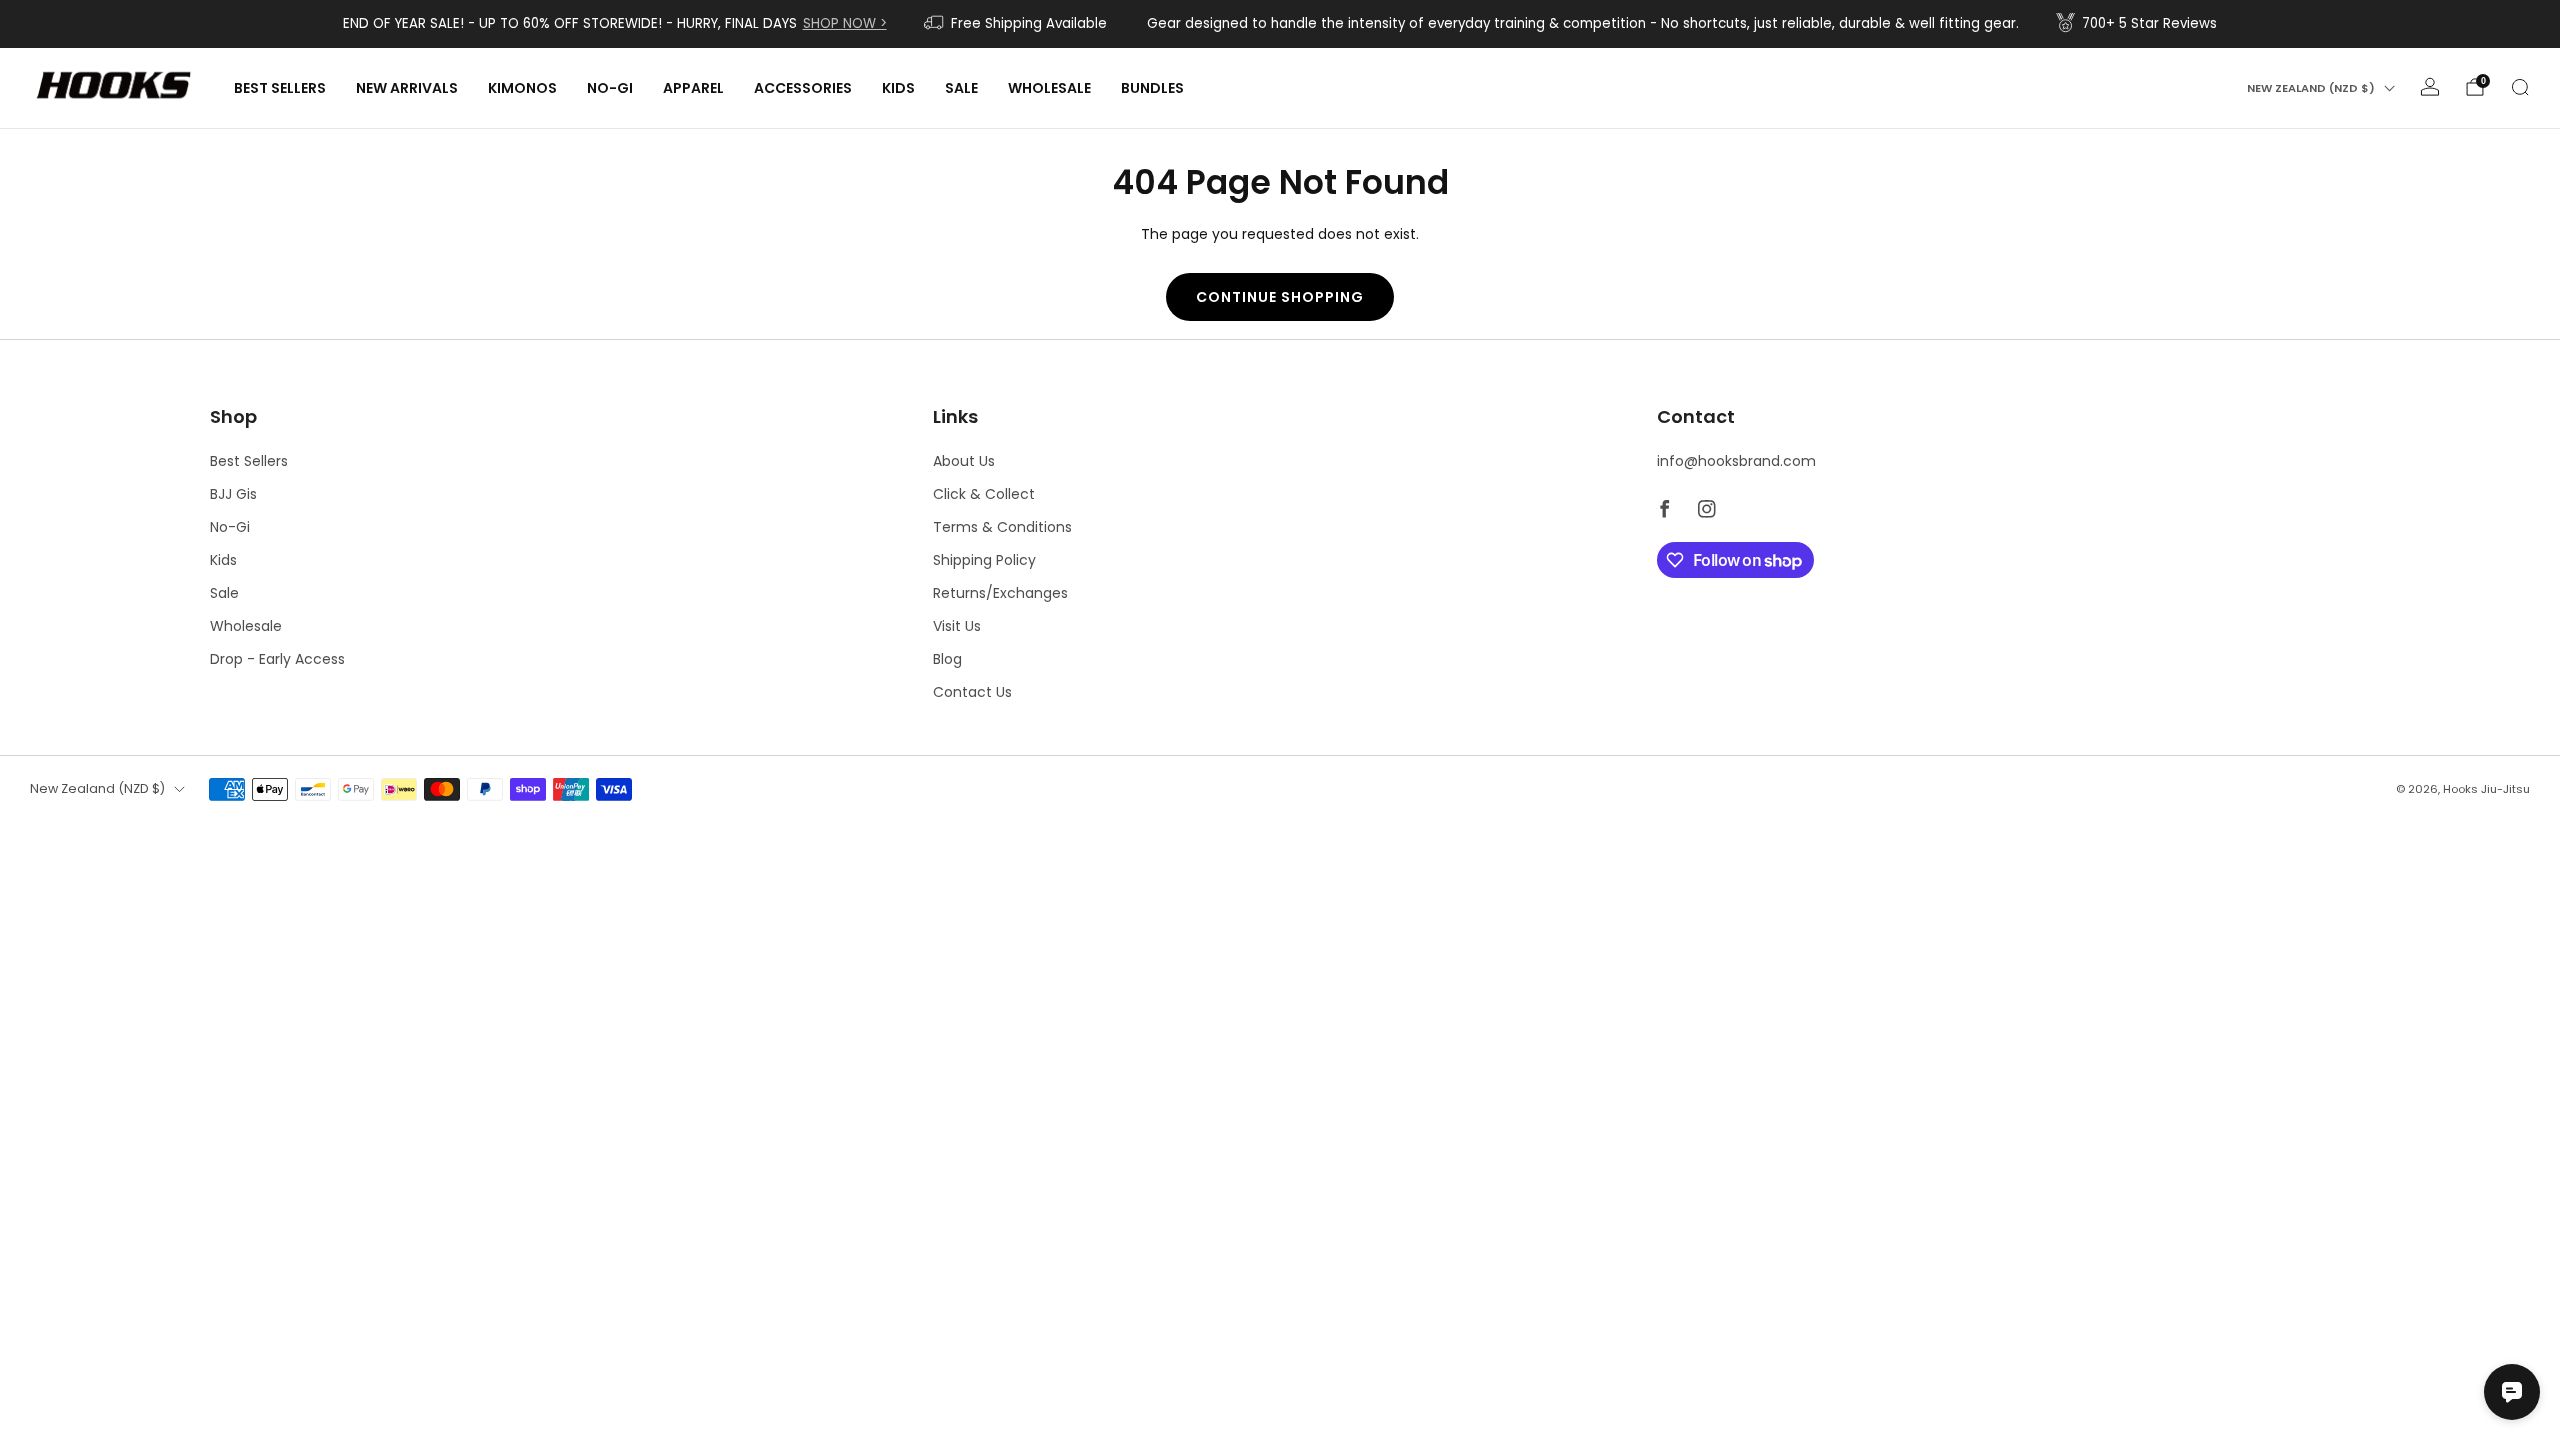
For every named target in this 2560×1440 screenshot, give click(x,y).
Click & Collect (984, 494)
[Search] (2520, 87)
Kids (898, 88)
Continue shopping (1280, 297)
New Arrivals (407, 88)
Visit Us (957, 626)
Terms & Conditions (1002, 527)
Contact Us (972, 692)
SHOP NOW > (845, 23)
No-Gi (610, 88)
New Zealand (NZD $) (2311, 88)
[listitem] (615, 24)
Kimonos (522, 88)
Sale (961, 88)
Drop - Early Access (277, 659)
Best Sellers (280, 88)
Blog (947, 659)
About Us (964, 461)
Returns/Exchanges (1000, 593)
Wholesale (1049, 88)
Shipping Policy (984, 560)
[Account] (2430, 87)
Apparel (693, 88)
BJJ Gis (233, 494)
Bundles (1152, 88)
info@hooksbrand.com (1736, 461)
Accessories (803, 88)
